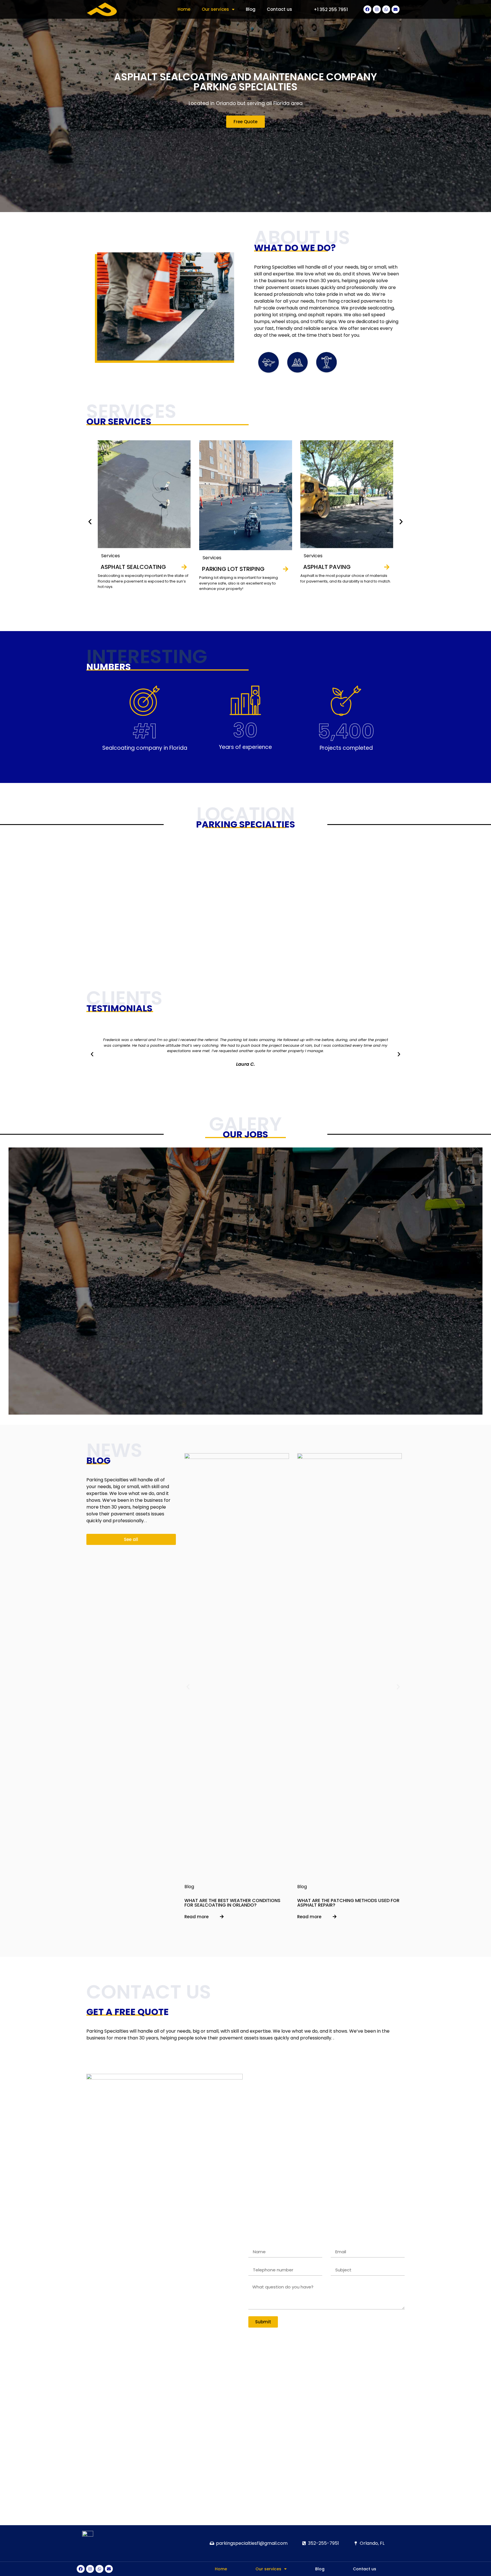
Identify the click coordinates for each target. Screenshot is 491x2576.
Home (184, 9)
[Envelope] (396, 9)
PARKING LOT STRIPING (233, 569)
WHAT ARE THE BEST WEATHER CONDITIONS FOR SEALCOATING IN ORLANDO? (232, 1903)
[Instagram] (377, 9)
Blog (251, 9)
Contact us (279, 9)
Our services (215, 9)
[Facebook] (367, 9)
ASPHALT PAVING (327, 567)
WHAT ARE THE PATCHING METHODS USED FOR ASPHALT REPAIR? (348, 1903)
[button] (331, 10)
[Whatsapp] (386, 9)
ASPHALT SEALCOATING (133, 567)
